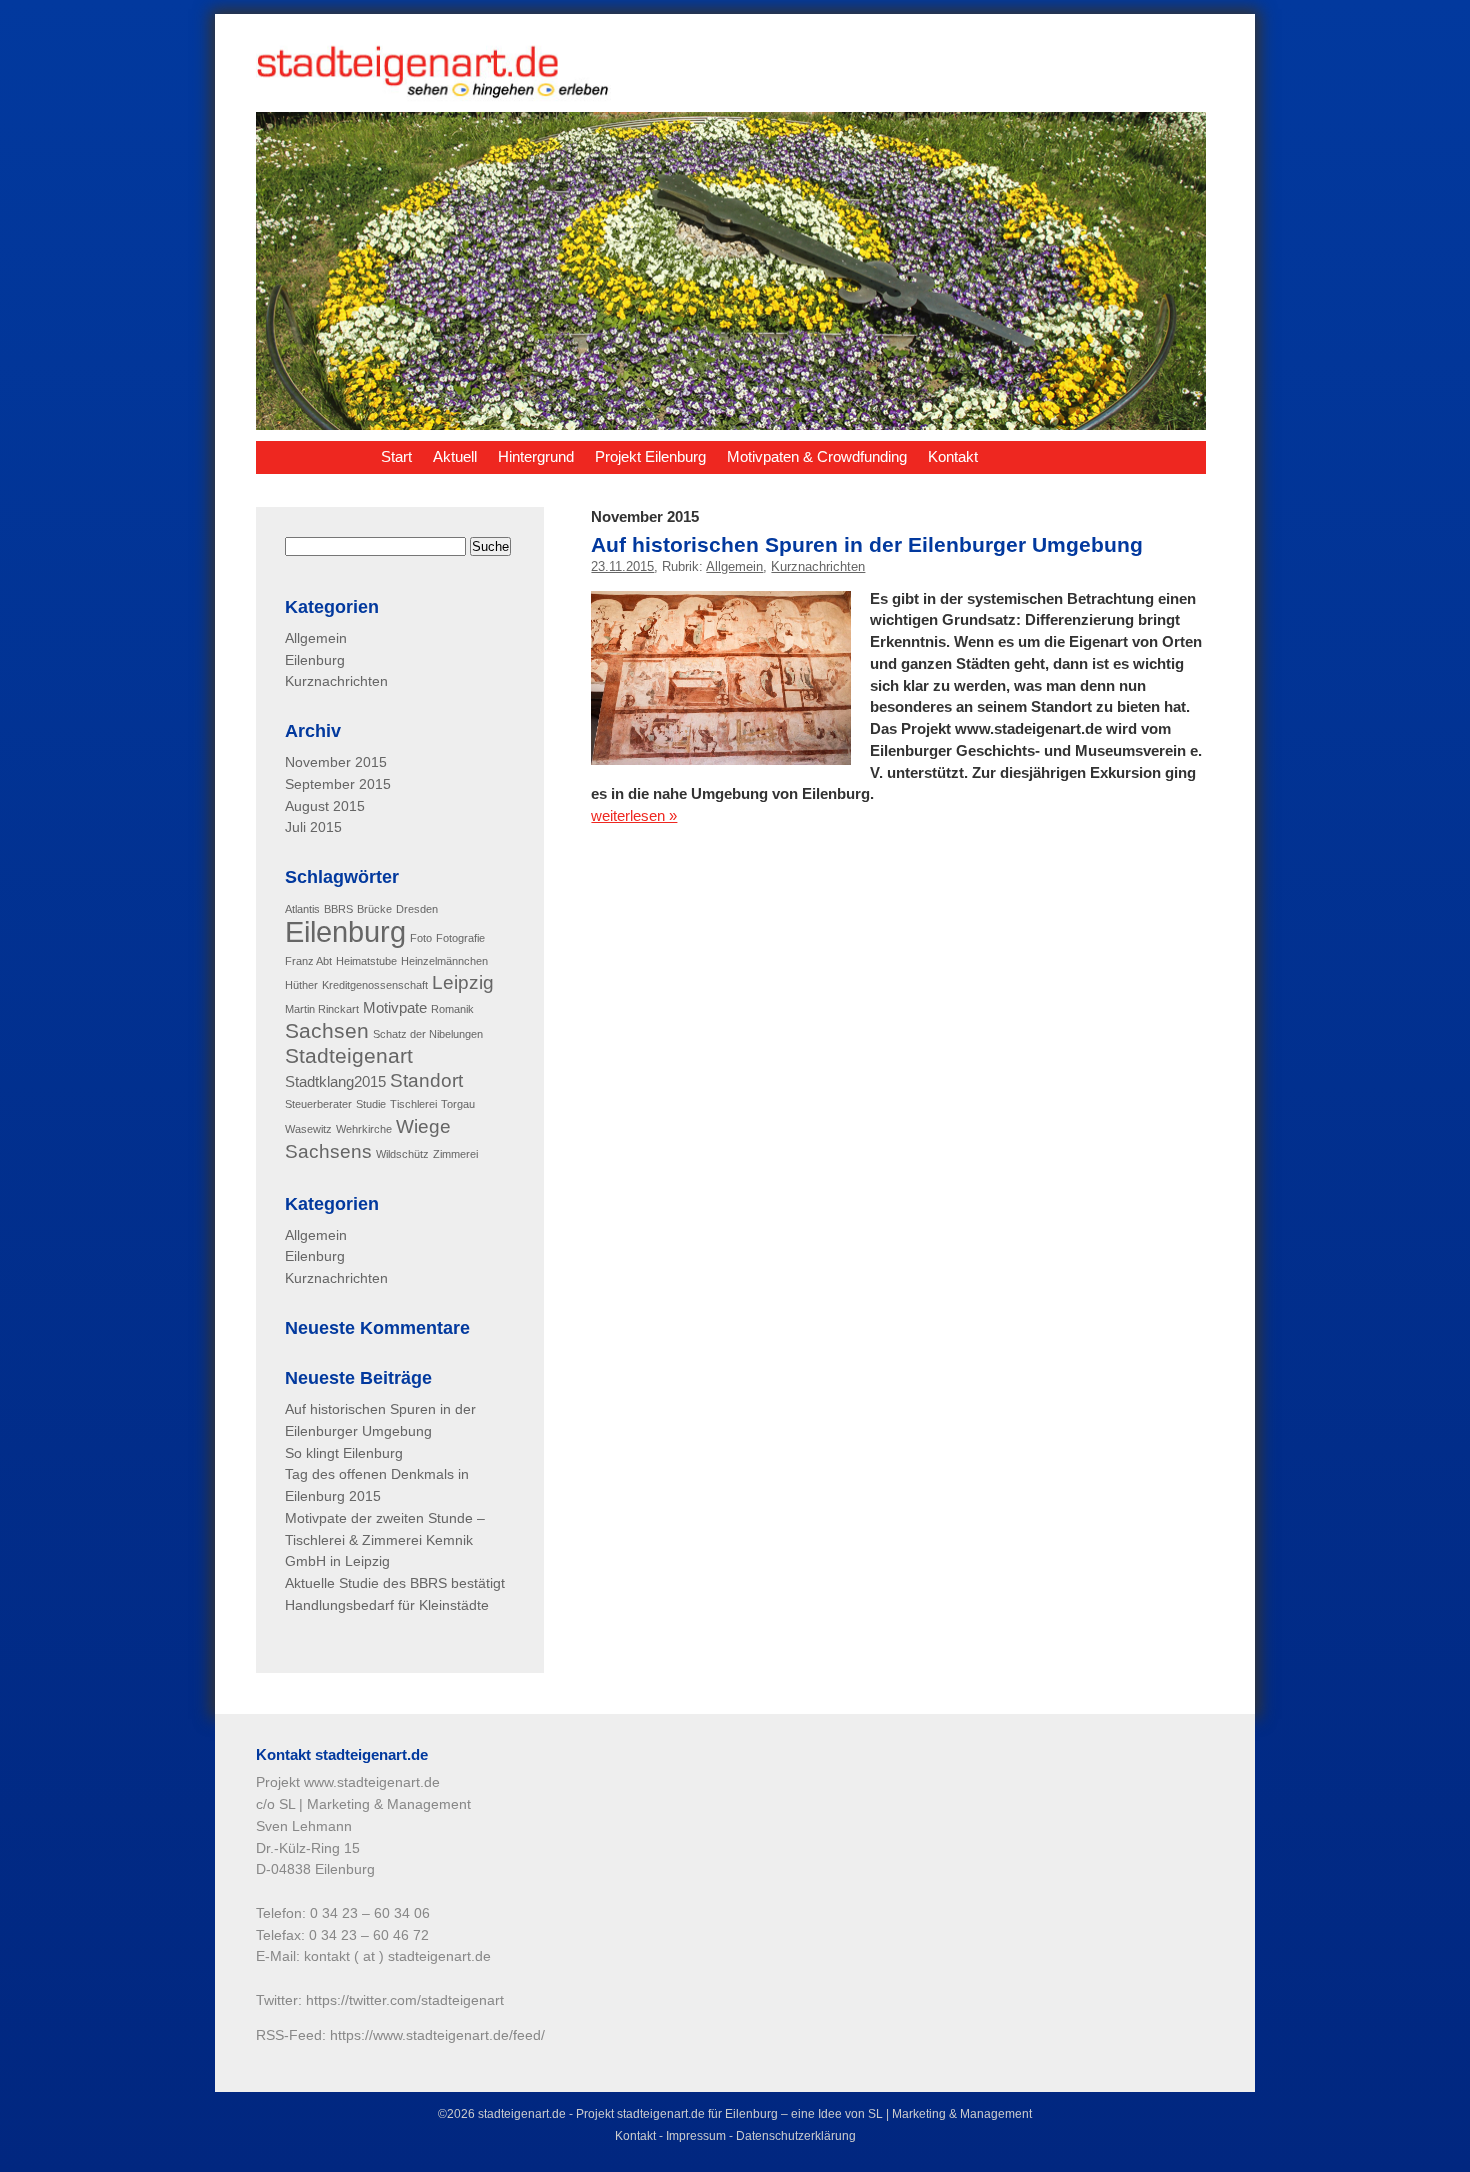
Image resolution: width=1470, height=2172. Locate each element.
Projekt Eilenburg (650, 456)
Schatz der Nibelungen (428, 1034)
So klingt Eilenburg (344, 1453)
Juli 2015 (313, 827)
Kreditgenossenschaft (375, 985)
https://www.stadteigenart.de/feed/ (437, 2035)
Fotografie (460, 938)
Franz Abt (308, 961)
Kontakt (953, 456)
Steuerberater (318, 1104)
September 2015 (338, 784)
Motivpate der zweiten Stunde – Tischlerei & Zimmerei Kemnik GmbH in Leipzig (385, 1540)
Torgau (458, 1104)
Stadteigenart (349, 1056)
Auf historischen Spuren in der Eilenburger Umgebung (867, 544)
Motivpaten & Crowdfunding (817, 456)
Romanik (452, 1009)
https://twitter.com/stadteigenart (405, 2000)
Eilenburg (315, 660)
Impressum (696, 2136)
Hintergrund (536, 456)
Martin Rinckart (322, 1009)
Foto (421, 938)
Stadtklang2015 (335, 1081)
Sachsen (327, 1031)
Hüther (301, 985)
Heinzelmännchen (444, 961)
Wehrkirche (364, 1129)
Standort (426, 1080)
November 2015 (336, 762)
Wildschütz (402, 1154)
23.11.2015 (622, 566)
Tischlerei (413, 1104)
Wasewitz (308, 1129)
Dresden (417, 909)
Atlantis (302, 909)
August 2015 (325, 806)
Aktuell (455, 456)
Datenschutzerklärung (796, 2136)
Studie (371, 1104)
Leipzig (463, 982)
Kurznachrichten (818, 566)
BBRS (338, 909)
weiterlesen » (634, 815)
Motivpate (395, 1007)
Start (396, 456)
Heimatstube (366, 961)
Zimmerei (455, 1154)
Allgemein (734, 566)
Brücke (374, 909)
